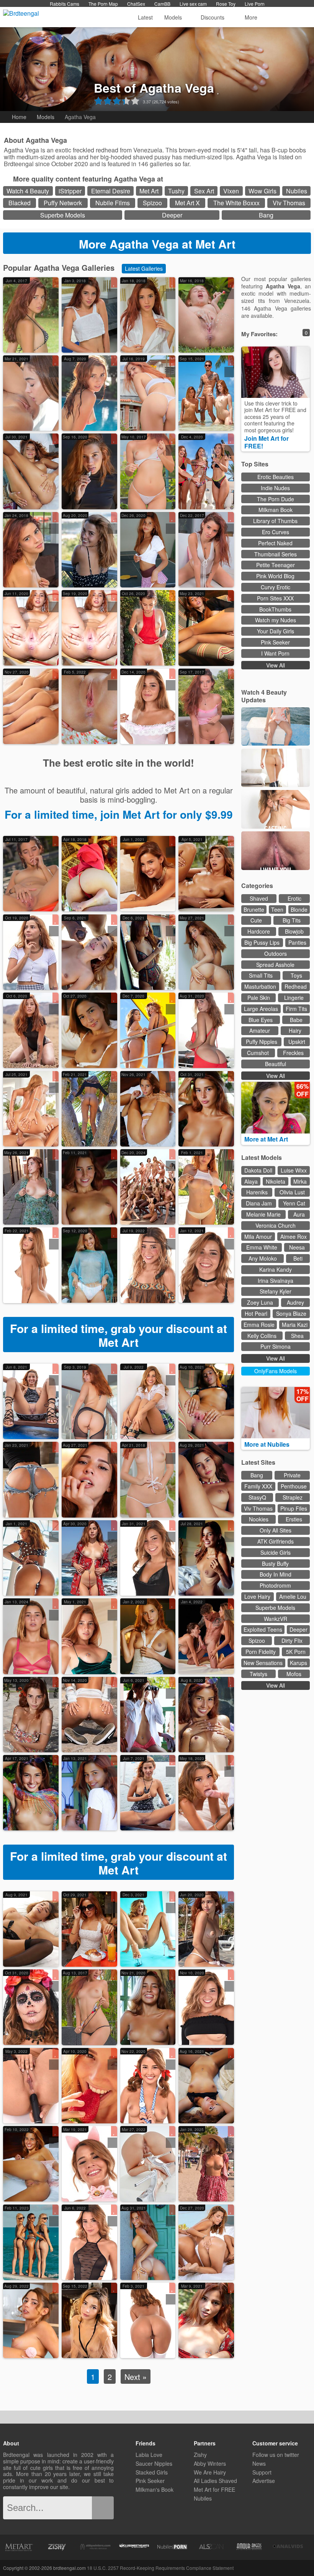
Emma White (262, 1247)
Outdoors (276, 954)
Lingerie (294, 998)
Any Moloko (263, 1258)
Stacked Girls (152, 2472)
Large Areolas (261, 1009)
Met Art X (187, 203)
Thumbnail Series (276, 554)
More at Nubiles (268, 1444)
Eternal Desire (111, 191)
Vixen (231, 191)
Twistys (258, 1674)
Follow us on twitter (276, 2455)
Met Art (149, 191)
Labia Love (149, 2455)
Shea (297, 1336)
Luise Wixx (294, 1170)
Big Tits (292, 920)
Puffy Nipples (262, 1042)
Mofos (294, 1674)
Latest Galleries (144, 268)
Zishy (200, 2455)
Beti (298, 1258)
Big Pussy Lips (262, 942)
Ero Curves (276, 532)
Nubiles (297, 191)
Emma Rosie (259, 1325)
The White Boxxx (236, 203)
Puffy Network (63, 203)
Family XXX (258, 1486)
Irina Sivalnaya (276, 1281)
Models (173, 17)
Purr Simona (276, 1346)
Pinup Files (294, 1508)
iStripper (70, 191)
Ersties (294, 1519)
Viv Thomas (289, 203)
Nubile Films (113, 203)
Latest (145, 17)
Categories (257, 886)
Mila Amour (258, 1236)
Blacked (20, 203)
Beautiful (276, 1064)
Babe (296, 1020)
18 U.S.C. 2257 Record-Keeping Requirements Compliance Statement (160, 2568)
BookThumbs (275, 609)
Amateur (260, 1030)
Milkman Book (276, 510)
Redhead (296, 986)
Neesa (297, 1247)
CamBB (162, 4)
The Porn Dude (276, 499)
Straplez (293, 1497)
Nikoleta (276, 1181)
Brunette (254, 909)
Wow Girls (262, 191)
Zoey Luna (260, 1302)
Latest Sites (258, 1462)
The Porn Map (103, 4)
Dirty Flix (292, 1640)
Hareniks (257, 1192)
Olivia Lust (292, 1192)
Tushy (176, 191)
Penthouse (294, 1486)
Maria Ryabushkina (204, 495)
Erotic (294, 898)
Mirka (300, 1181)
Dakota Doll (258, 1170)
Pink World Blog (275, 576)
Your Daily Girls (276, 631)
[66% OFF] (276, 1131)
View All (276, 665)
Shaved (259, 898)
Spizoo (152, 203)
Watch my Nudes (276, 620)
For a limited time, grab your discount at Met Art (119, 1335)
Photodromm (275, 1585)
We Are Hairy (210, 2472)
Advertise (264, 2481)
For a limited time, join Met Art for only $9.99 (119, 814)
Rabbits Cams (65, 4)
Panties (297, 942)
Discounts (213, 17)
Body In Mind (276, 1574)
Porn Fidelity (261, 1652)
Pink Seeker (275, 642)
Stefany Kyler (276, 1291)
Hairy (295, 1030)
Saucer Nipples (154, 2463)
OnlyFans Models (276, 1371)
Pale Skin (259, 998)
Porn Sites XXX (275, 598)
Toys (296, 975)
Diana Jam (259, 1203)
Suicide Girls (276, 1552)
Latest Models (262, 1157)
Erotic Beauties (276, 477)
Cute (256, 920)
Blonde (299, 909)
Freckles (293, 1053)
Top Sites (256, 464)
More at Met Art (267, 1139)
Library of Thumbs (275, 521)
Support (262, 2472)
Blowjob (294, 931)
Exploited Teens (263, 1629)
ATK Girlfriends (276, 1541)
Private (292, 1475)
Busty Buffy (275, 1564)
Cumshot (258, 1053)
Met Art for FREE (214, 2489)
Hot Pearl (256, 1313)
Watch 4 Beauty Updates (264, 696)
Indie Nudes (275, 488)
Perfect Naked (275, 543)
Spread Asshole (275, 965)
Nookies (259, 1519)
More (251, 17)
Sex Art (204, 191)
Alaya (251, 1181)
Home (19, 117)
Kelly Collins (262, 1336)
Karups (298, 1663)
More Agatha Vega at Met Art (157, 244)
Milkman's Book (155, 2489)
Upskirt (297, 1042)
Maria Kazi (295, 1325)
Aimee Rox (294, 1236)
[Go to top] (294, 2551)
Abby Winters (210, 2463)
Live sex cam (193, 4)
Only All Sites (276, 1530)
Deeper (172, 215)
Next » (136, 2377)
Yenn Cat (294, 1203)
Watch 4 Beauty (28, 191)
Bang (266, 215)
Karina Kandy (276, 1269)
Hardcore (259, 931)
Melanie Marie (263, 1214)
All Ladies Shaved (215, 2481)
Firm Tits (296, 1009)
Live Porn (255, 4)
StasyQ (257, 1497)
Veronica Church (276, 1225)
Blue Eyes (261, 1020)
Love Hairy (257, 1596)
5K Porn (296, 1652)
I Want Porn (275, 653)
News (259, 2463)
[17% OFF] (276, 1436)
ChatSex (136, 4)
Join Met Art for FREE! (267, 442)
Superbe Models (63, 215)
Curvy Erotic (276, 587)
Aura (299, 1214)
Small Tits (261, 975)
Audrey (295, 1302)
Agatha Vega (24, 341)
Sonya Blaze (291, 1313)
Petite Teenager (276, 565)
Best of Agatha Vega (154, 88)
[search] (103, 2508)
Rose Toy (226, 4)
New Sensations (263, 1663)
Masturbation (260, 986)
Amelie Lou (293, 1596)
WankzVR (276, 1619)
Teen (277, 909)
